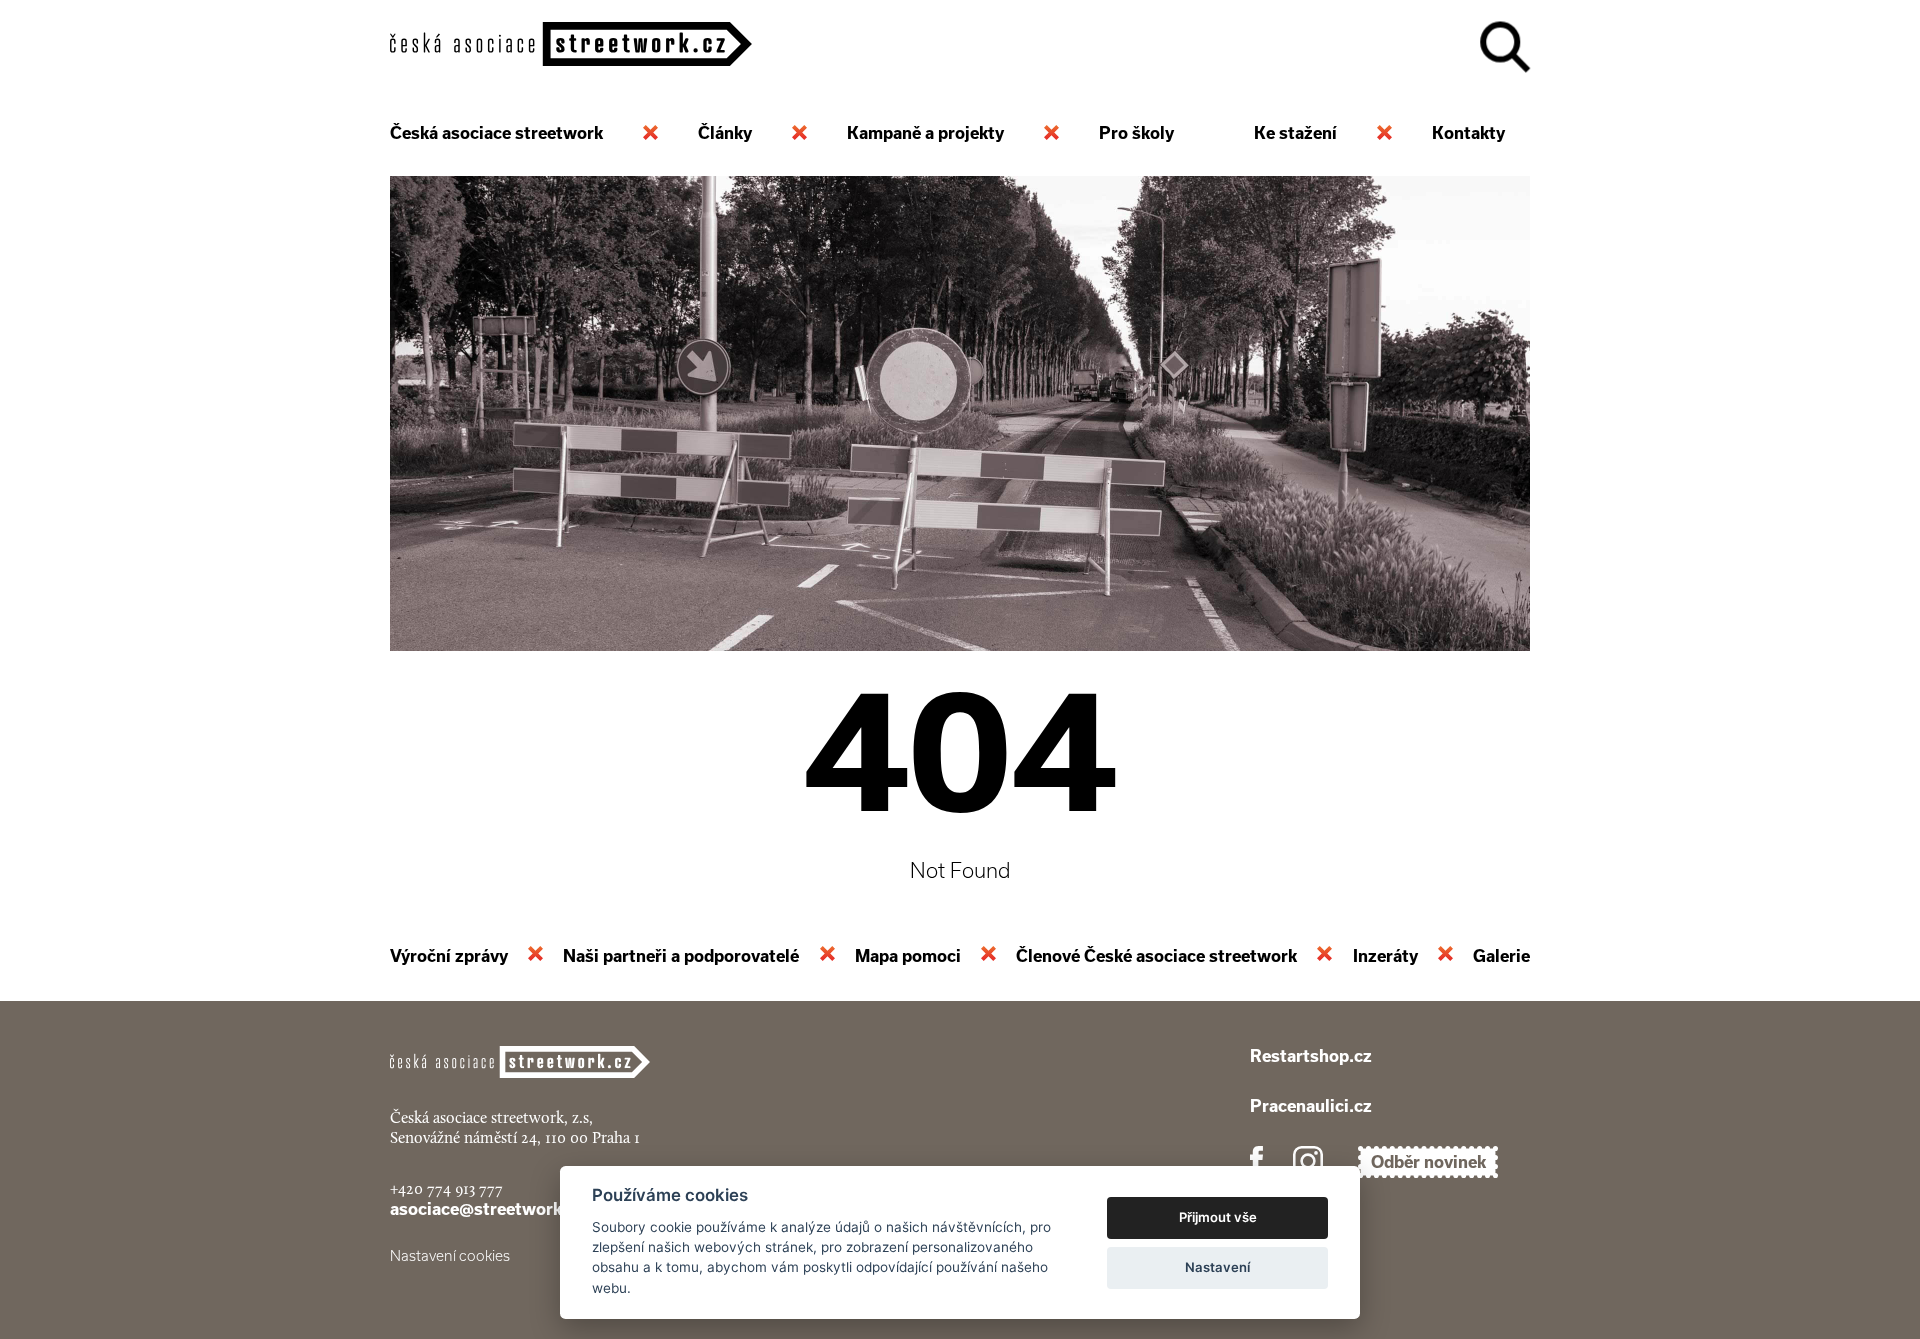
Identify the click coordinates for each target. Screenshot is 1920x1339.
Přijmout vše (1218, 1217)
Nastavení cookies (450, 1256)
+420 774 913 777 (446, 1188)
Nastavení (1217, 1267)
